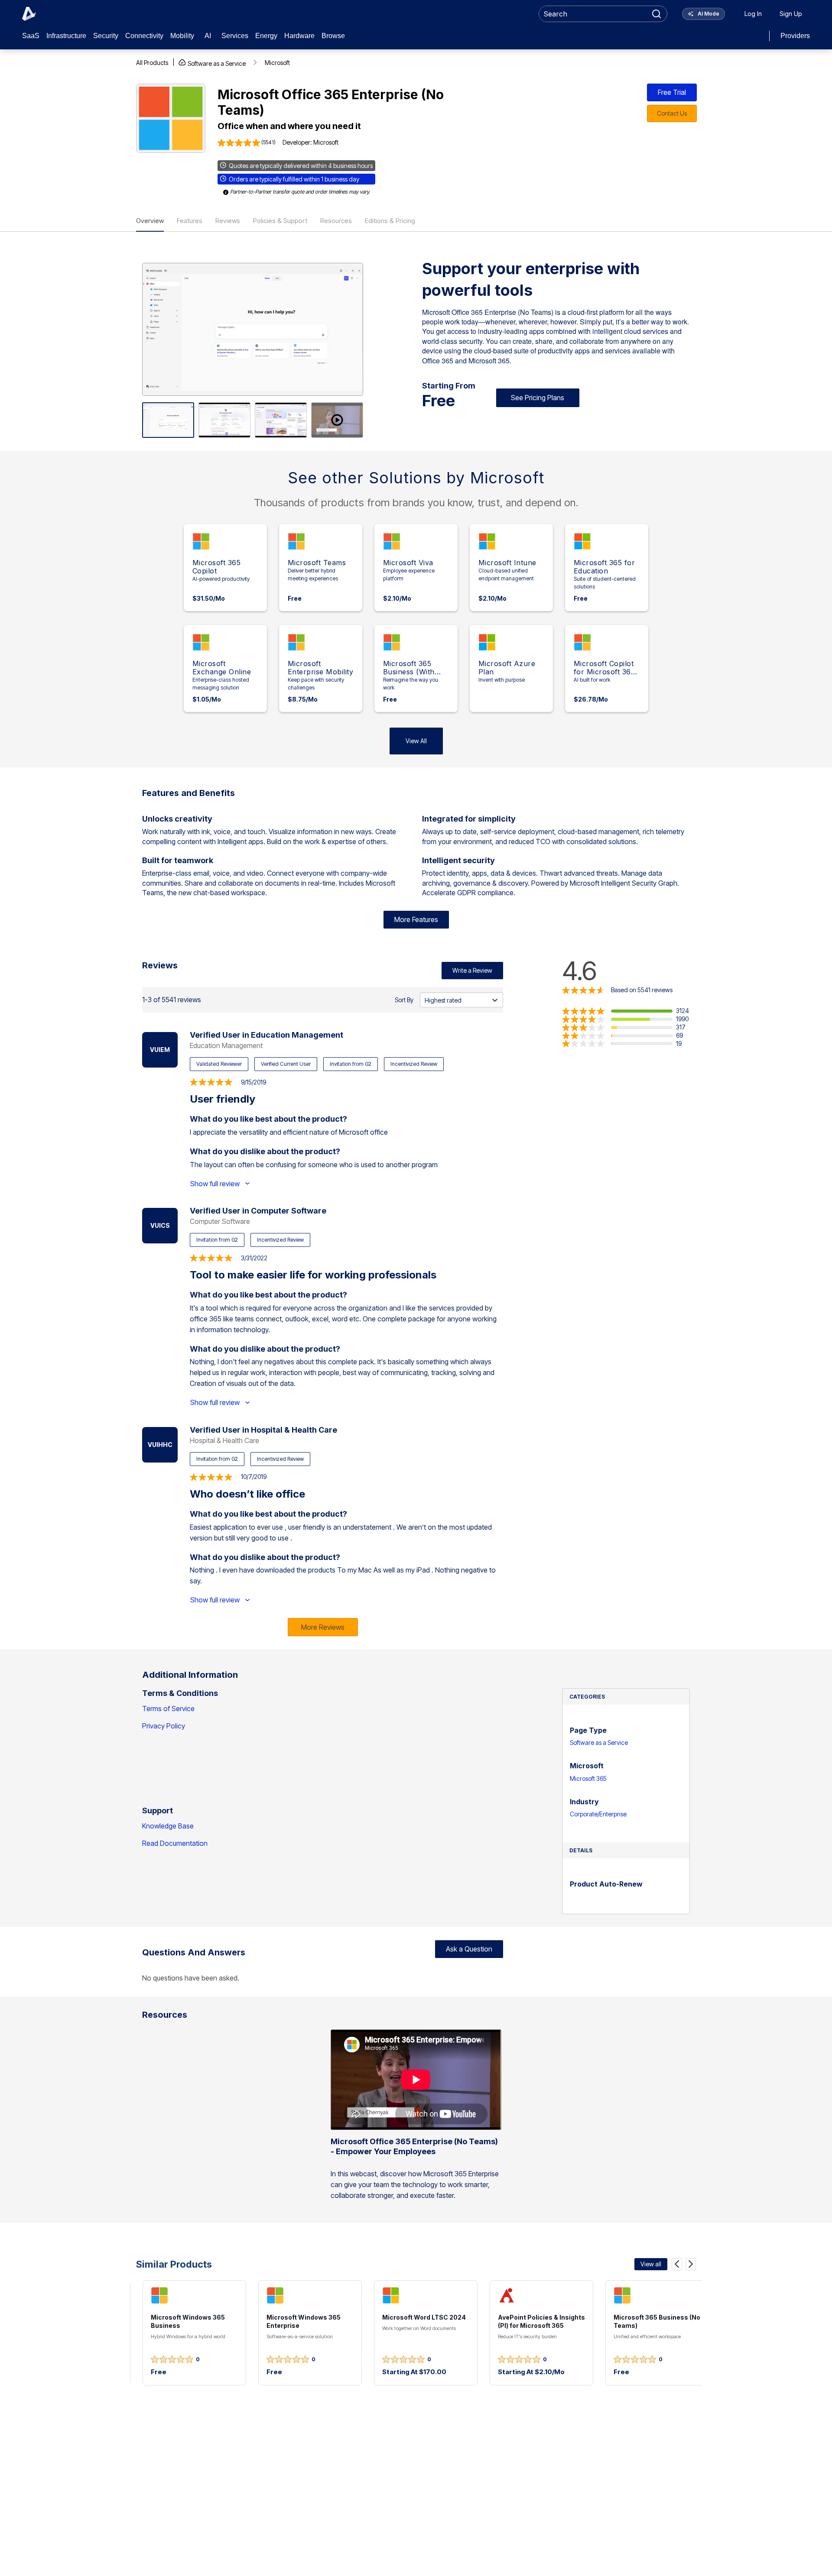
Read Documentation (175, 1843)
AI (208, 36)
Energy (266, 36)
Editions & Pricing (390, 221)
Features (190, 221)
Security (106, 36)
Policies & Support (280, 221)
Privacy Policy (164, 1726)
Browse (333, 36)
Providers (795, 36)
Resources (336, 221)
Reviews (228, 221)
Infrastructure (66, 36)
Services (235, 36)
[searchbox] (593, 14)
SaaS (31, 36)
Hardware (299, 36)
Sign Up (791, 14)
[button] (626, 1011)
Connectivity (144, 36)
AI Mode (708, 14)
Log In (753, 14)
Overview (150, 221)
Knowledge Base (168, 1826)
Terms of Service (168, 1709)
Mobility (182, 36)
